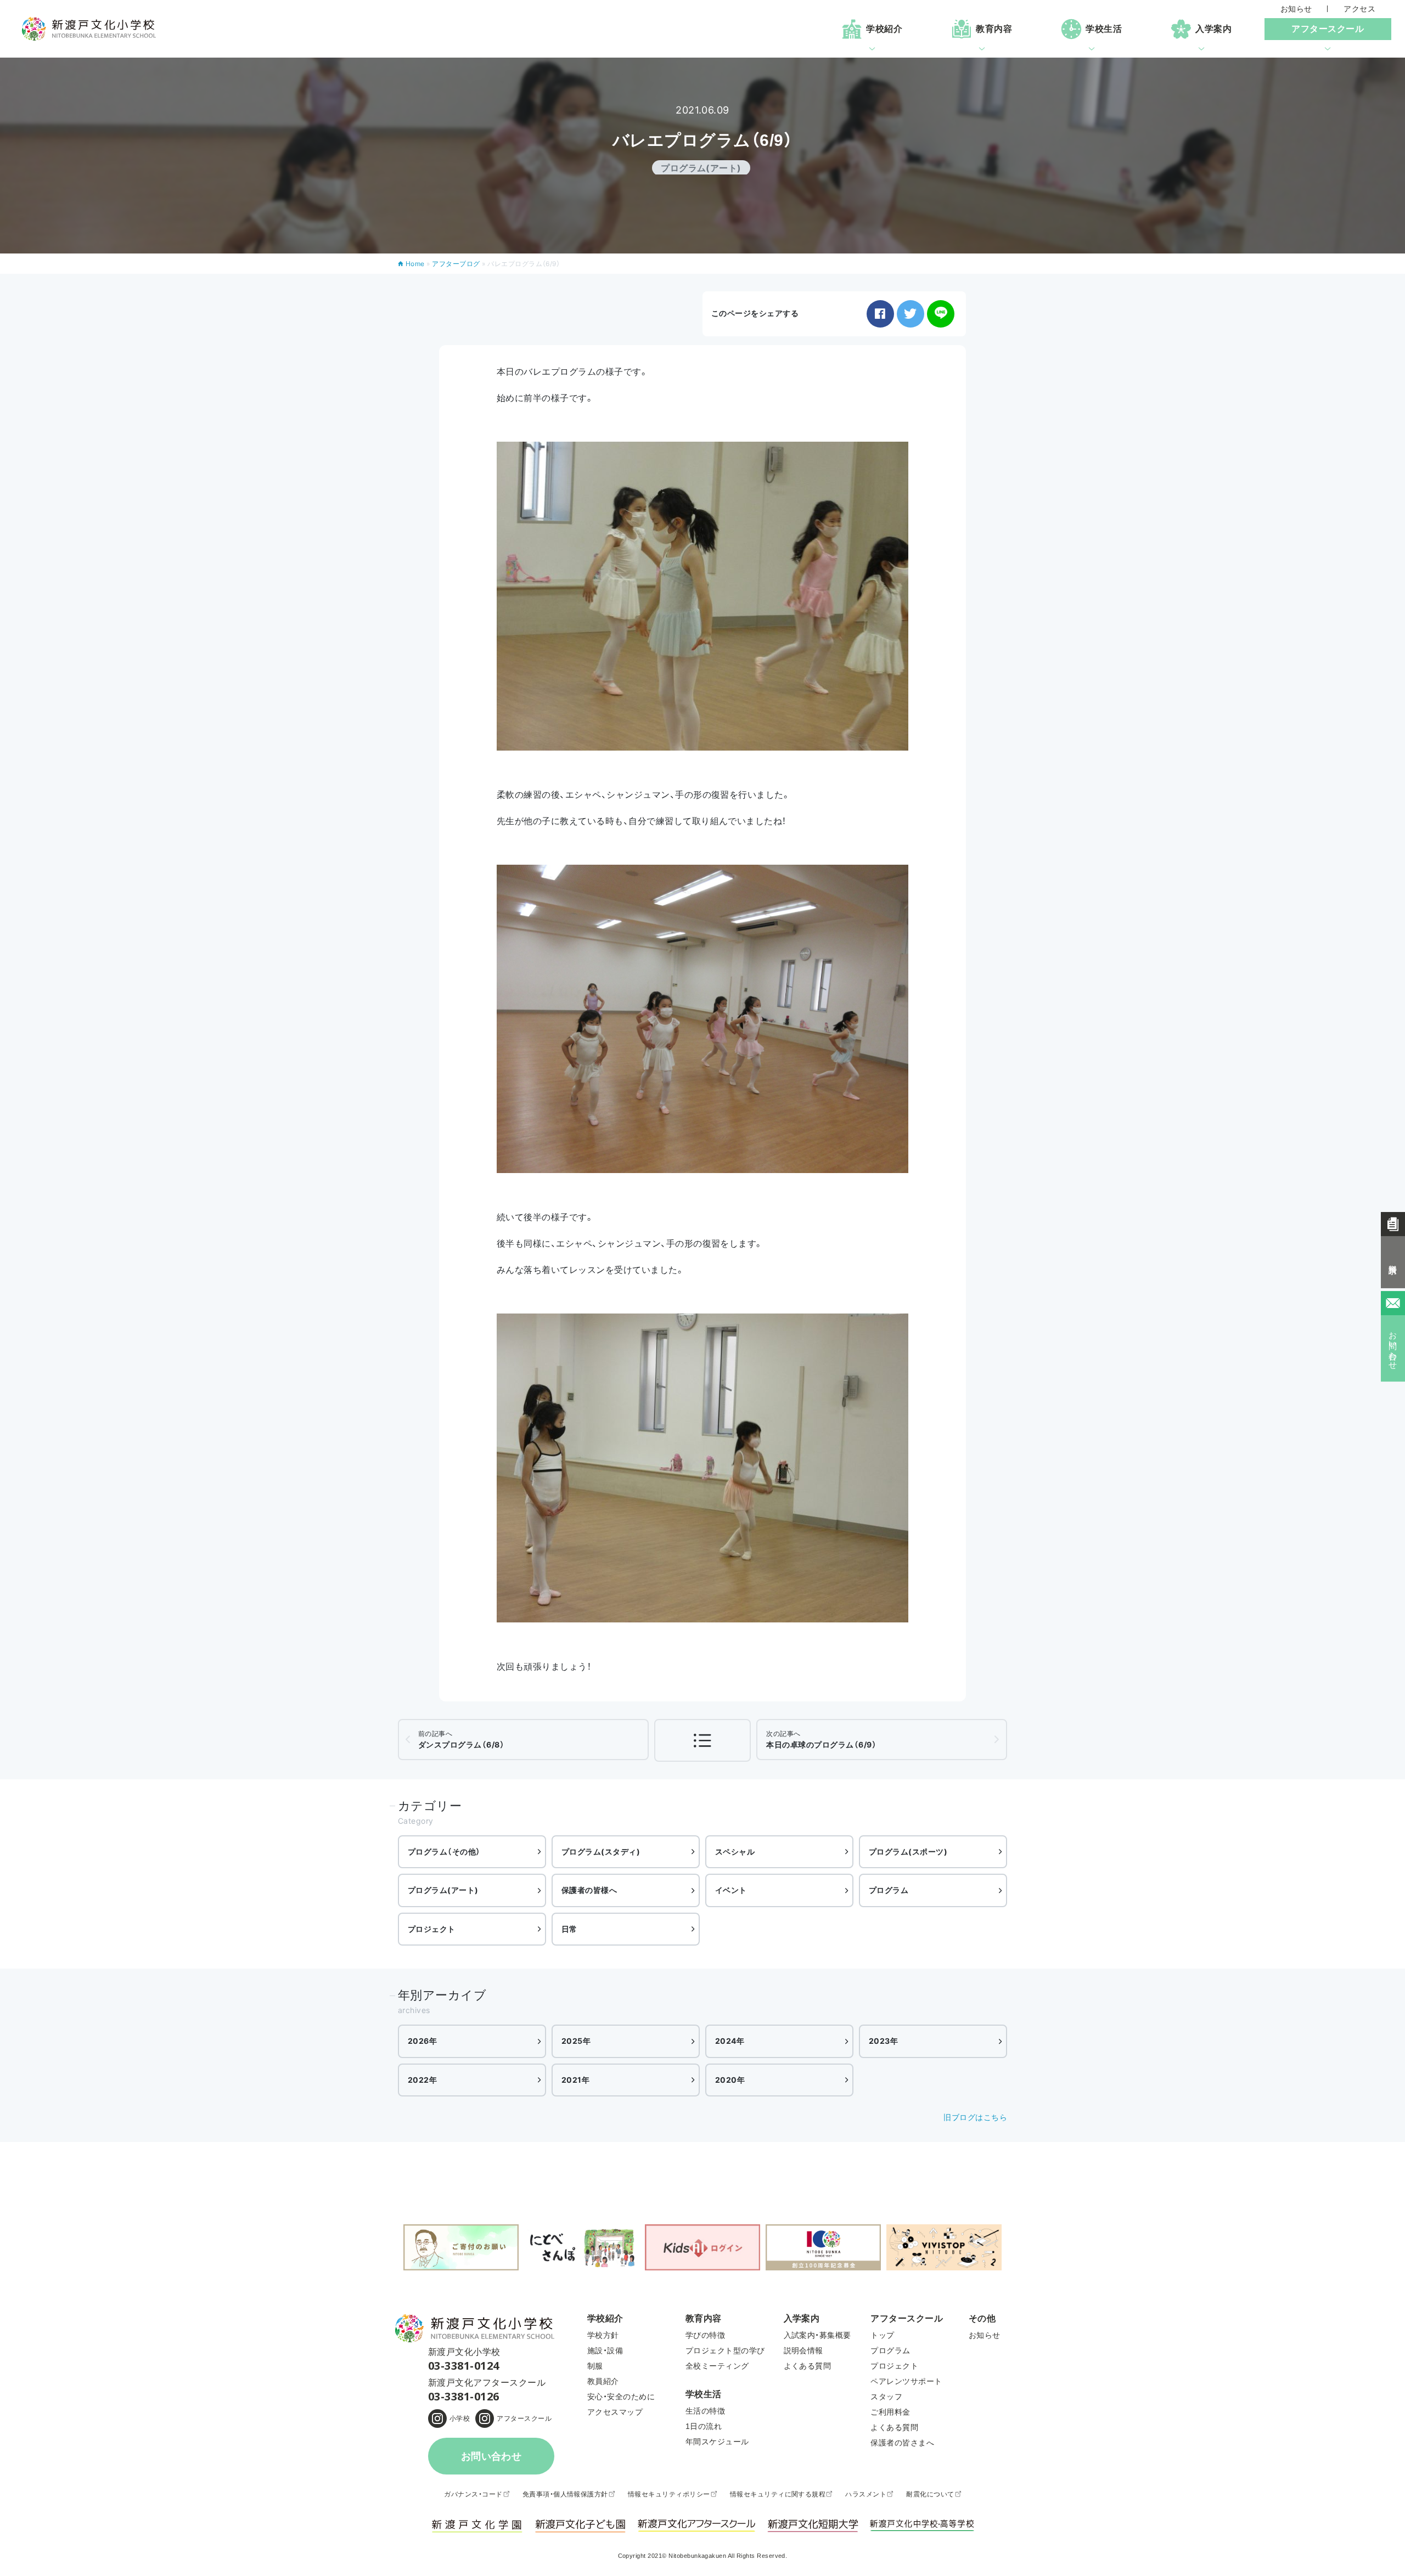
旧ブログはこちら (975, 2117)
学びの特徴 (705, 2335)
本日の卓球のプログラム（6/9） (821, 1739)
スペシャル (735, 1851)
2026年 (422, 2041)
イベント (731, 1890)
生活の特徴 (705, 2411)
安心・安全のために (621, 2397)
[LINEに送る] (941, 314)
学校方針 (603, 2335)
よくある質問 (808, 2366)
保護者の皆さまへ (902, 2443)
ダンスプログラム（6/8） (461, 1739)
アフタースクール (524, 2419)
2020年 (730, 2080)
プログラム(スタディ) (601, 1851)
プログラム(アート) (443, 1890)
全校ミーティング (717, 2366)
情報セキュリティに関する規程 (778, 2494)
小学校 (460, 2419)
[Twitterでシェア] (911, 314)
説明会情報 (803, 2350)
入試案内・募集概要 (817, 2335)
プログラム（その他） (444, 1851)
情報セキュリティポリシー (669, 2494)
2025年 (576, 2041)
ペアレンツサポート (906, 2381)
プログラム (889, 1890)
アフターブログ (456, 264)
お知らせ (1296, 9)
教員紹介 (603, 2381)
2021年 (575, 2080)
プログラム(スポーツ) (908, 1851)
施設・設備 (605, 2350)
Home (415, 264)
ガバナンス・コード (473, 2494)
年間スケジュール (717, 2442)
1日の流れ (704, 2426)
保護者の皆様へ (589, 1890)
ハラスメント (866, 2494)
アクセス (1359, 9)
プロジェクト (432, 1929)
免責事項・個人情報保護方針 (565, 2494)
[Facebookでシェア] (880, 314)
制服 (595, 2366)
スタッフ (886, 2397)
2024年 (730, 2041)
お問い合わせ (491, 2456)
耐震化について (930, 2494)
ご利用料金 (890, 2412)
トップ (882, 2335)
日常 (569, 1929)
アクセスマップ (615, 2412)
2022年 (422, 2080)
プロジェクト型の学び (725, 2350)
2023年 (883, 2041)
